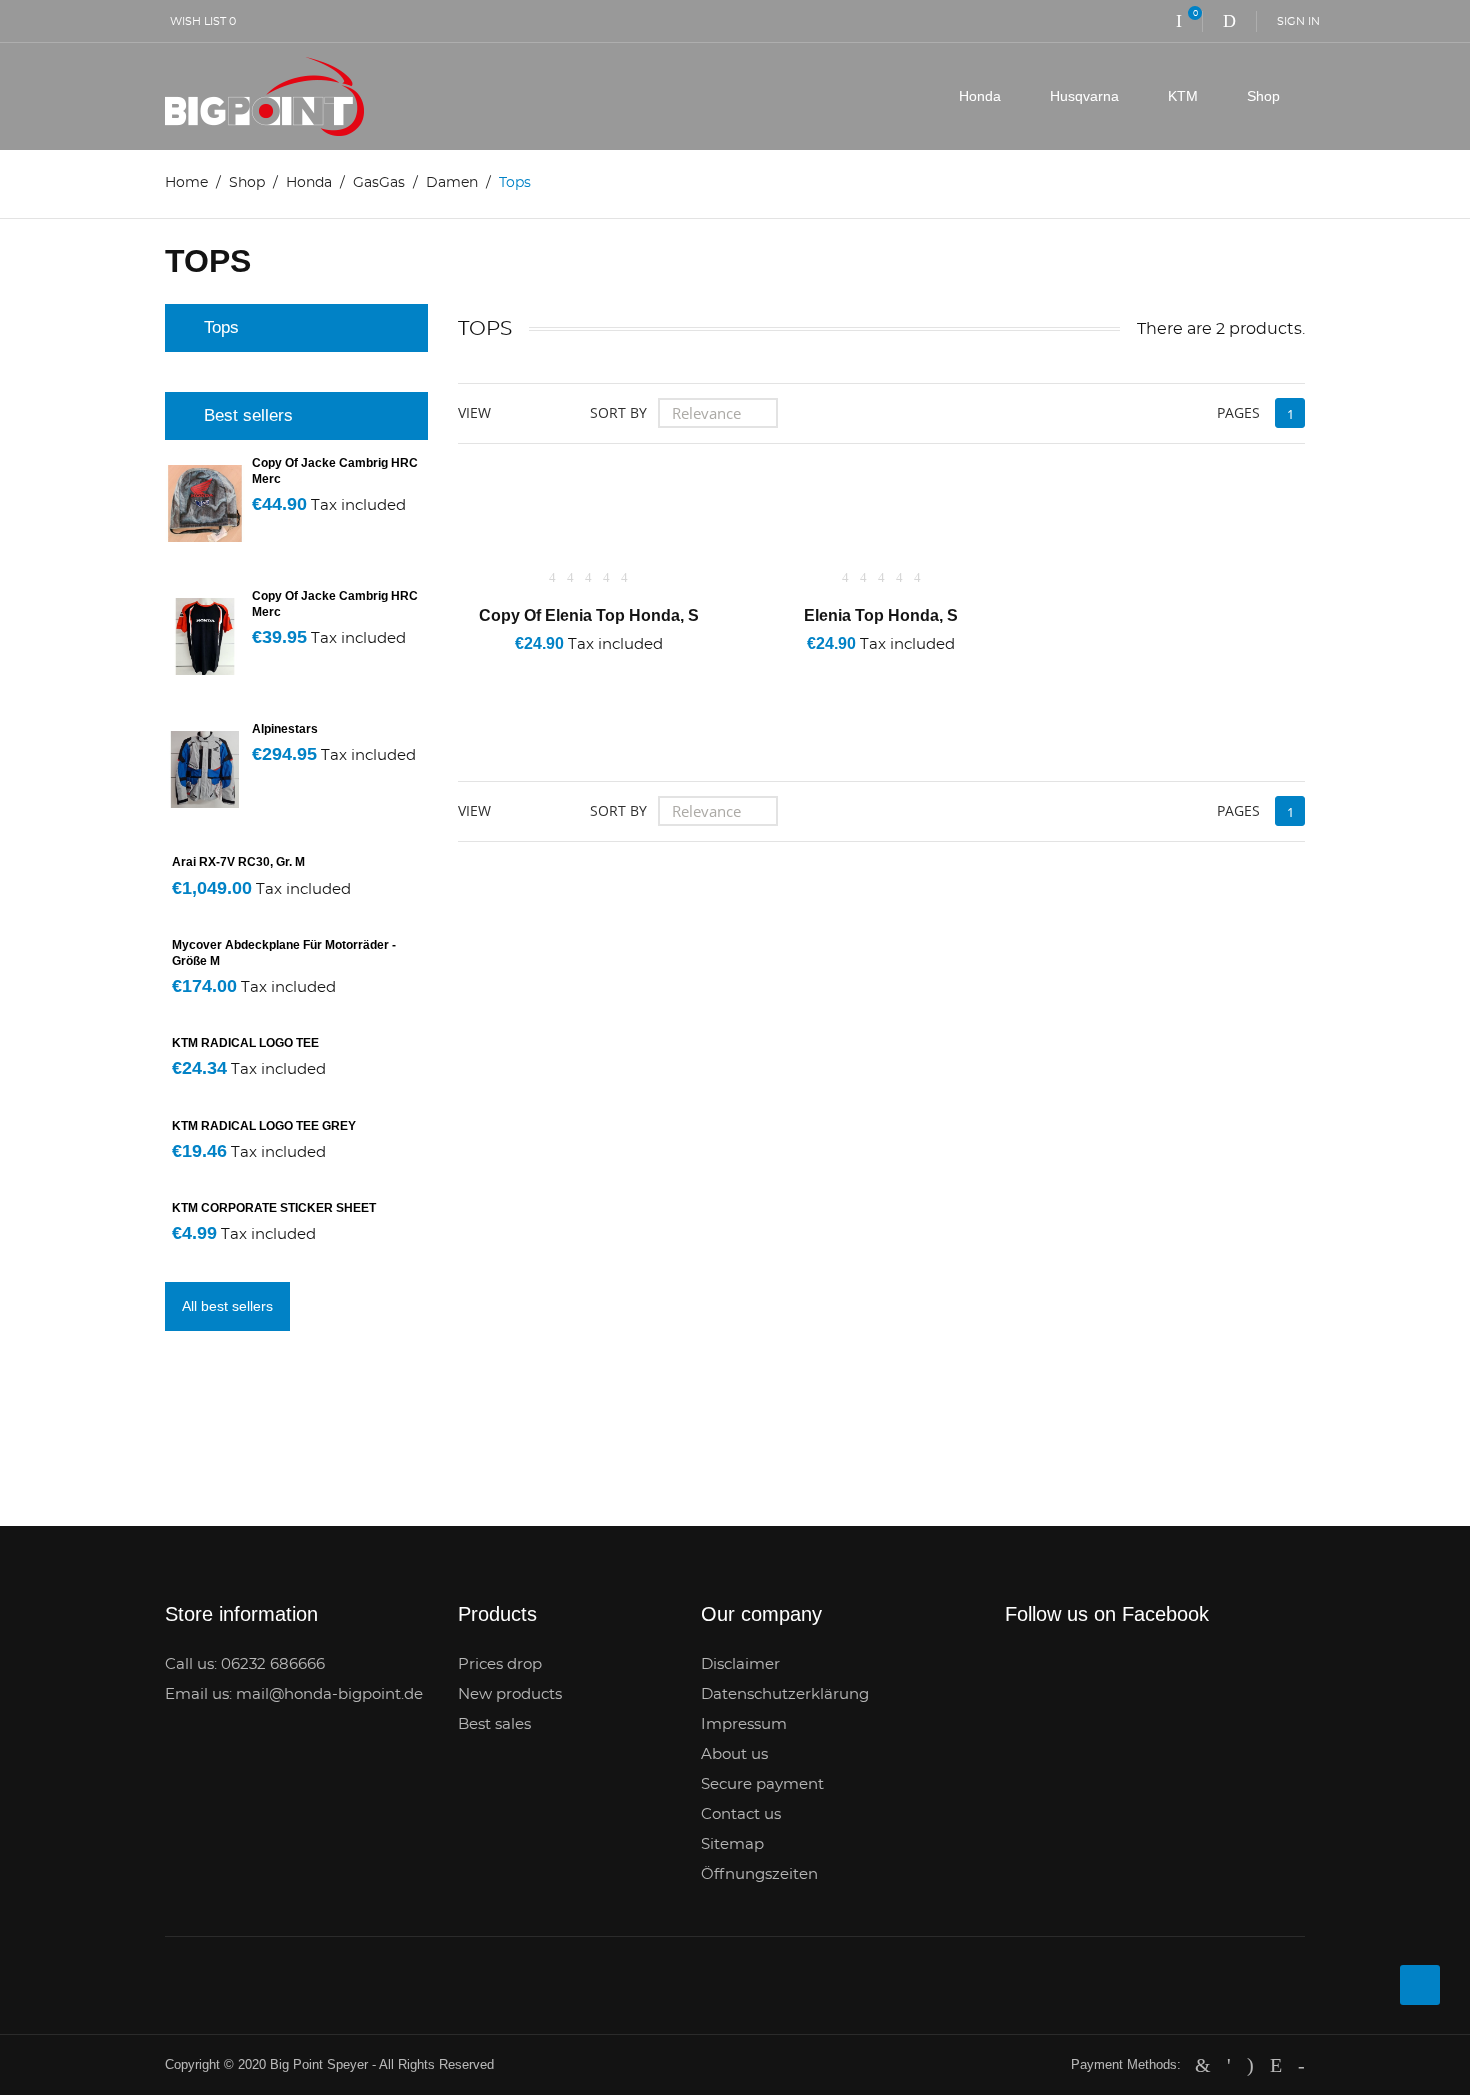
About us (734, 1754)
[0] (1179, 21)
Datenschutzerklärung (785, 1694)
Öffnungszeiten (759, 1874)
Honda (980, 96)
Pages (1238, 412)
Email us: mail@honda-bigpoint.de (294, 1694)
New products (510, 1694)
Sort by (618, 412)
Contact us (741, 1814)
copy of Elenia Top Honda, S (589, 615)
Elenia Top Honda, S (881, 615)
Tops (221, 327)
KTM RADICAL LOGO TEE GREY (264, 1126)
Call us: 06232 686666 (245, 1664)
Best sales (494, 1724)
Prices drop (500, 1664)
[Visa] (1301, 2065)
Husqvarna (1084, 96)
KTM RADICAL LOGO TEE (245, 1043)
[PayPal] (1229, 2065)
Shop (1263, 96)
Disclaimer (740, 1664)
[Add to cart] (503, 671)
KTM (1183, 96)
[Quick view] (613, 671)
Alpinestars (285, 729)
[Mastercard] (1203, 2065)
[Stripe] (1276, 2065)
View (474, 412)
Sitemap (732, 1844)
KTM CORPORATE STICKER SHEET (274, 1208)
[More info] (670, 671)
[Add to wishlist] (557, 671)
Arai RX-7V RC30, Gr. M (238, 862)
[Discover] (1250, 2065)
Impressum (744, 1724)
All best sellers (227, 1306)
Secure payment (762, 1784)
